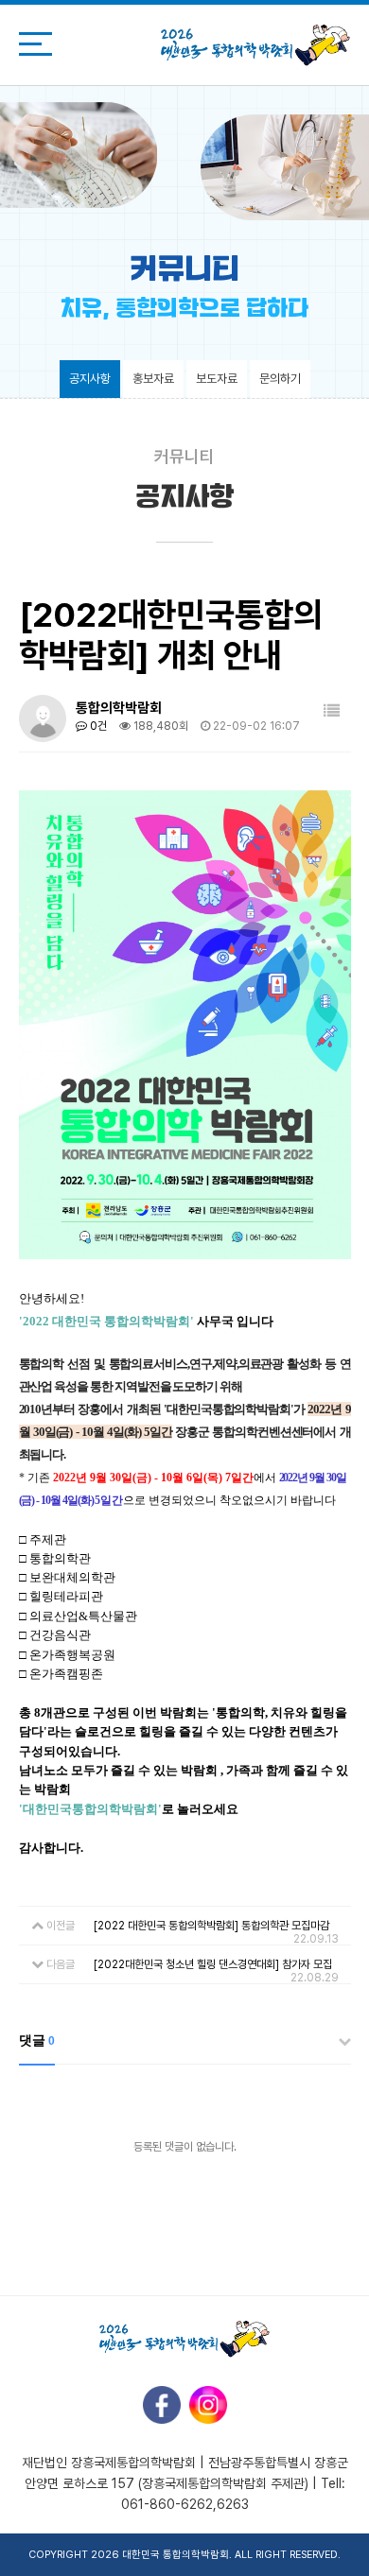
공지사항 (90, 379)
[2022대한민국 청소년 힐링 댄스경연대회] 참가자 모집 (213, 1964)
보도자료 (217, 379)
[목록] (332, 711)
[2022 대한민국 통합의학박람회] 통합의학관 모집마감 (211, 1926)
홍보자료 (153, 379)
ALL (244, 2555)
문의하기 (280, 379)
